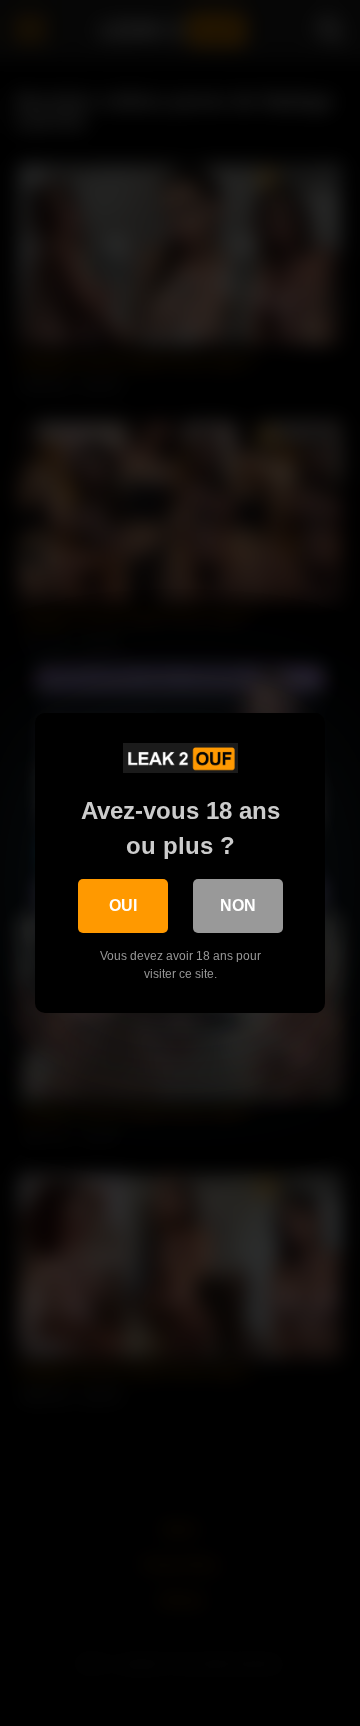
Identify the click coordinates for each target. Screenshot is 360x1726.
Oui (123, 905)
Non (238, 905)
